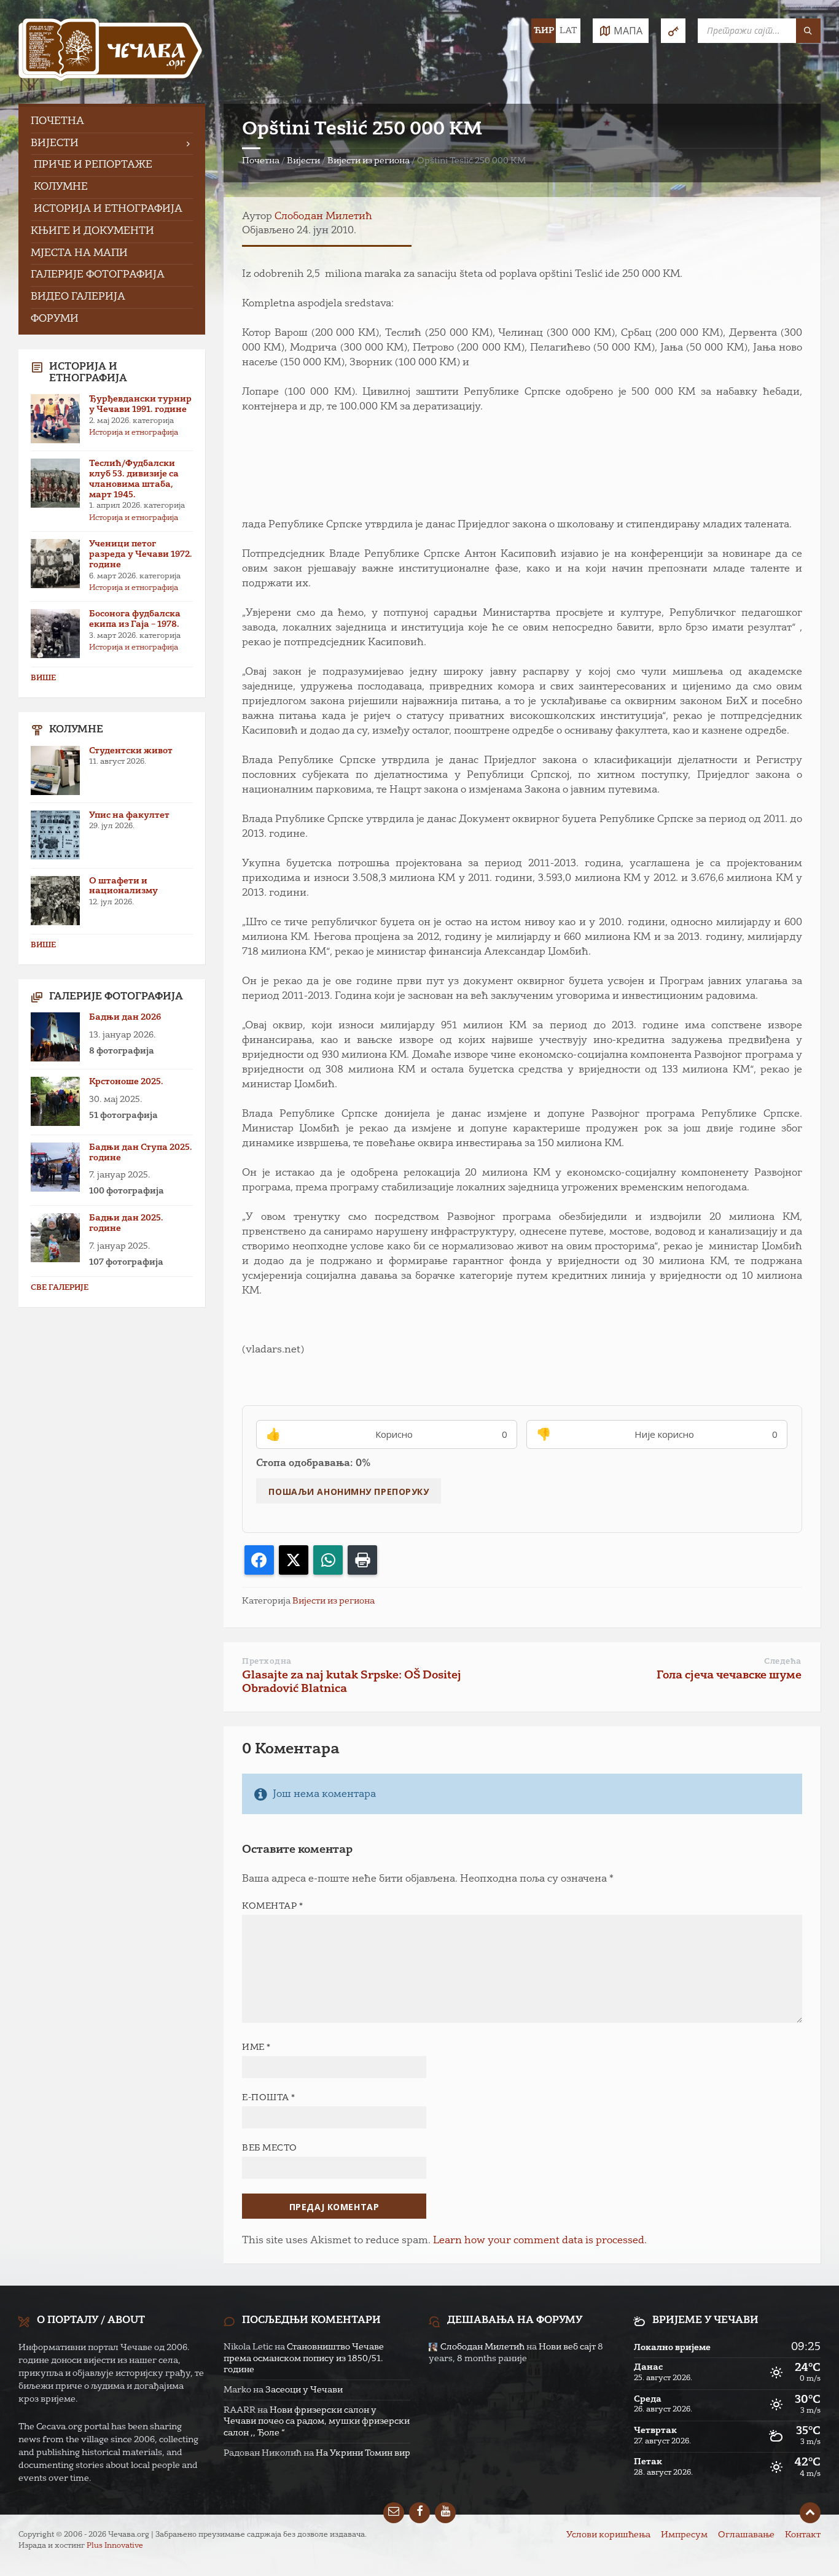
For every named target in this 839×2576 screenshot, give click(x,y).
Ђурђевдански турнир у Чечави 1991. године (140, 404)
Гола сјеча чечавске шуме (729, 1675)
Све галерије (60, 1288)
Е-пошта (269, 2098)
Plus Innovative (115, 2546)
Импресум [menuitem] (684, 2535)
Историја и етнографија (134, 433)
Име (256, 2047)
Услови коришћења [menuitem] (608, 2535)
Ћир (544, 31)
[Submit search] (808, 31)
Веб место (270, 2148)
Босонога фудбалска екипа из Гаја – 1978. (135, 619)
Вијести (303, 161)
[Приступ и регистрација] (673, 31)
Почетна (261, 161)
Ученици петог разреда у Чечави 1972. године (141, 554)
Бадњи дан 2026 (125, 1017)
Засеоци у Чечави (304, 2390)
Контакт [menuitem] (803, 2535)
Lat (568, 31)
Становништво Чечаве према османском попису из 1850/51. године (304, 2358)
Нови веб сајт (567, 2347)
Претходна (267, 1662)
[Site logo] (111, 52)
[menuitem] (112, 122)
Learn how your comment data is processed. (540, 2241)
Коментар (273, 1906)
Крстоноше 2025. (126, 1082)
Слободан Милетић (323, 217)
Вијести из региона (369, 161)
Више (43, 678)
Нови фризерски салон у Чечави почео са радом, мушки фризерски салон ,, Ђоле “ (317, 2421)
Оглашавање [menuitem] (746, 2535)
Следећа (783, 1662)
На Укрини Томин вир (363, 2453)
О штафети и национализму (123, 886)
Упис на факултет (129, 815)
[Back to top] (810, 2513)
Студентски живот (131, 751)
